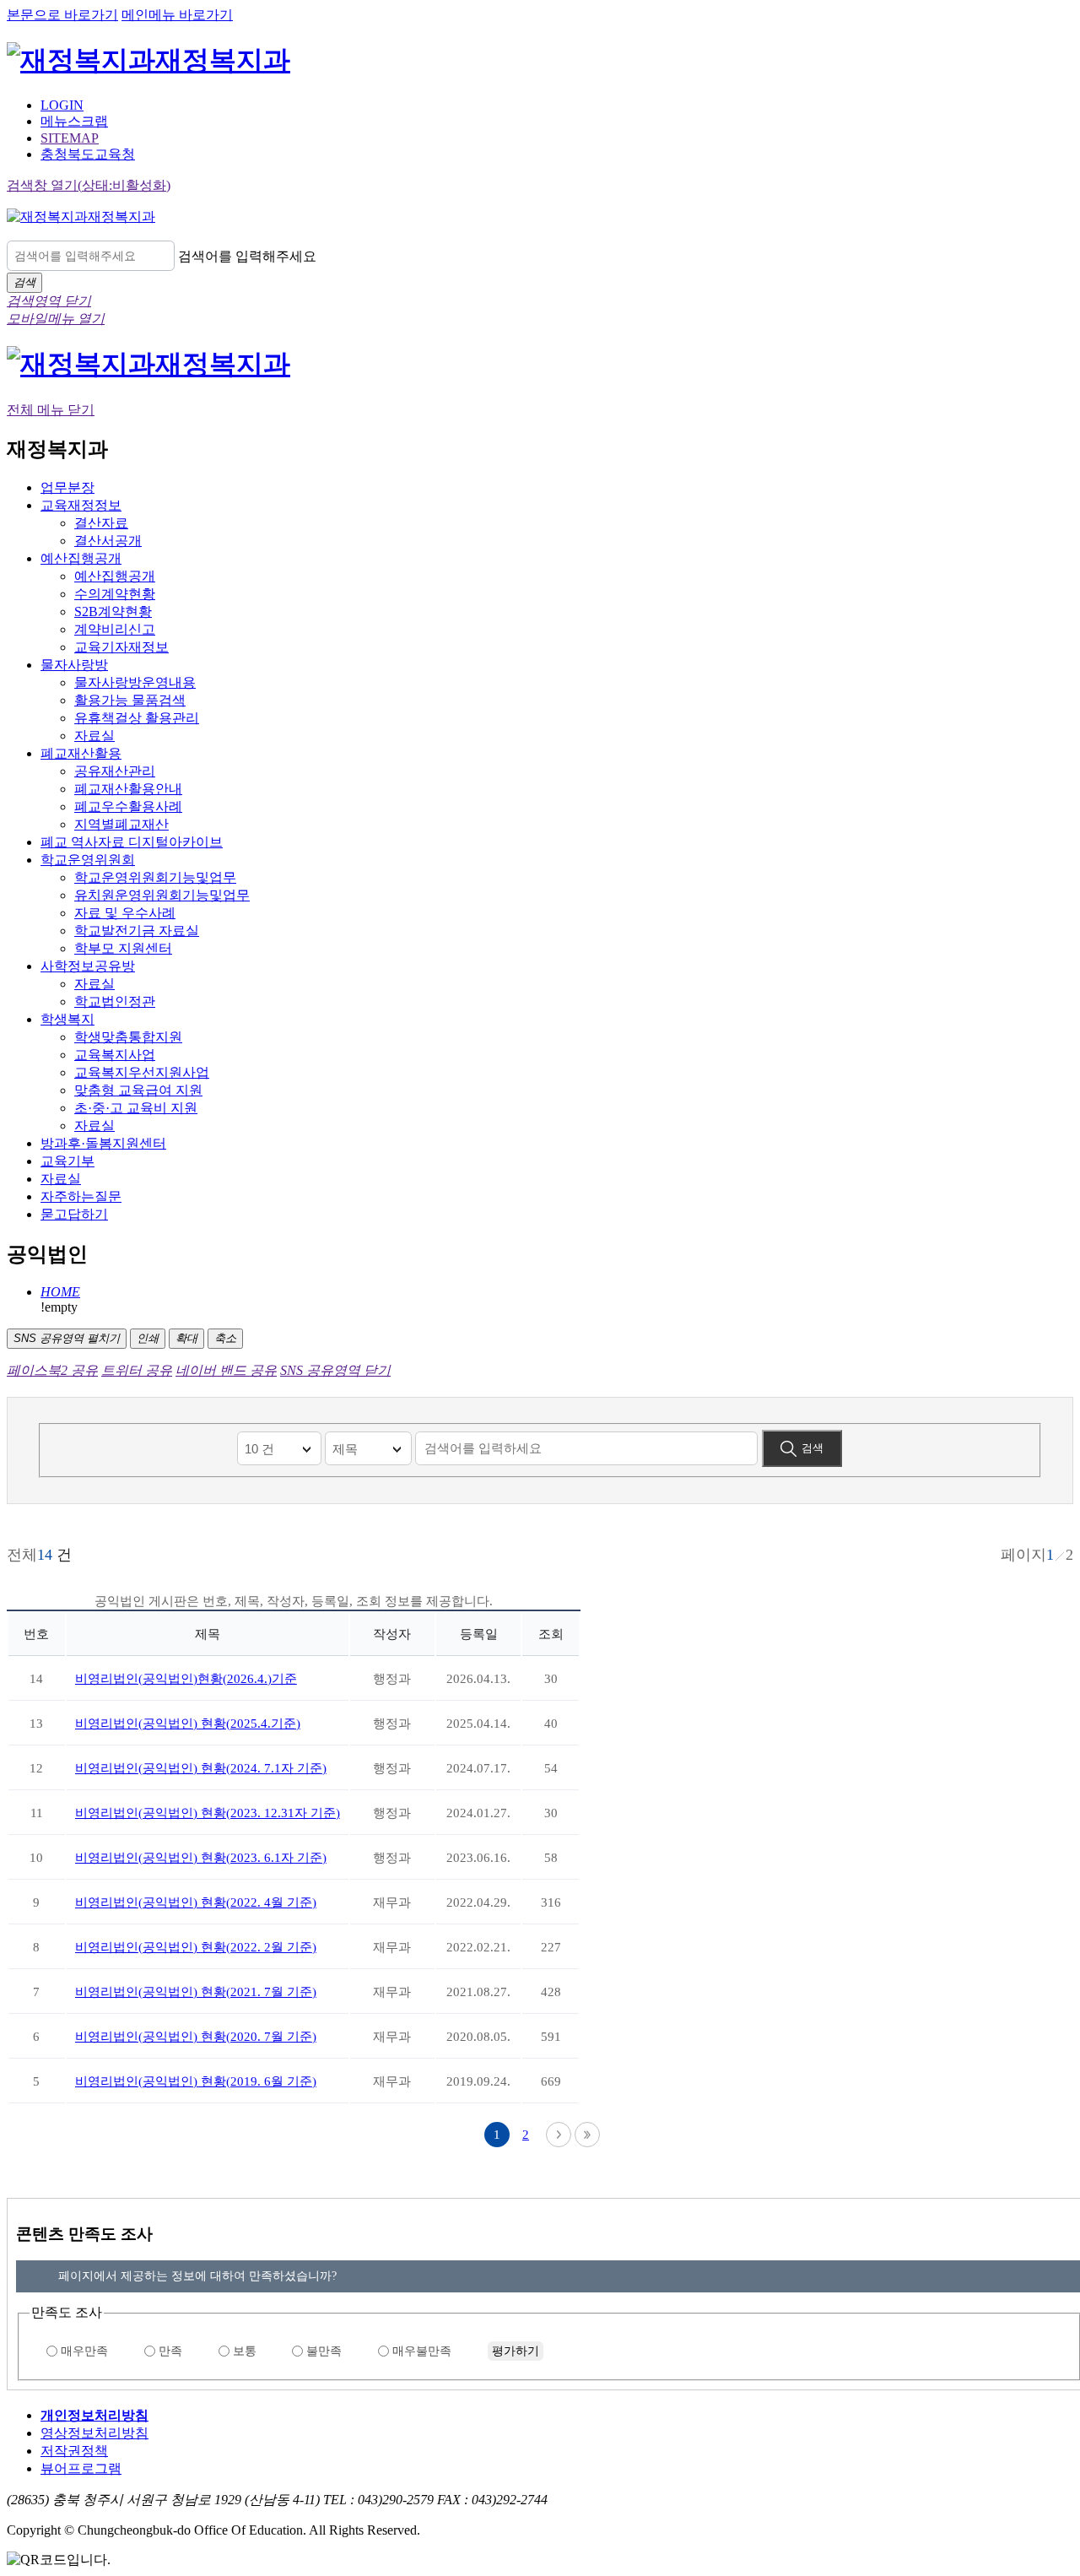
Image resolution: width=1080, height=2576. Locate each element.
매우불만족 (422, 2351)
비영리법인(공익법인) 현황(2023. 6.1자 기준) (201, 1858)
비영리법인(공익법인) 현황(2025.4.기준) (188, 1724)
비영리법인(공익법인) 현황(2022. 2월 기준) (196, 1947)
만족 (170, 2351)
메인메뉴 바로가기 (177, 15)
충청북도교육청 (88, 154)
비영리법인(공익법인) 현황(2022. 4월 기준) (196, 1902)
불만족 (324, 2351)
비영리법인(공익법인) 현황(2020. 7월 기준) (196, 2037)
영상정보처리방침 (94, 2433)
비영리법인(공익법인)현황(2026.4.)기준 (186, 1679)
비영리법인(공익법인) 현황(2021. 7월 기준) (196, 1992)
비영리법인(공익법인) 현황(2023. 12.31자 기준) (208, 1813)
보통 (245, 2351)
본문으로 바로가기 (62, 15)
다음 (559, 2135)
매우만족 (84, 2351)
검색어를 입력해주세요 (247, 256)
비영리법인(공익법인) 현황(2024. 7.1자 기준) (201, 1768)
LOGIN (62, 105)
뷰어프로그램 (81, 2468)
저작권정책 (74, 2451)
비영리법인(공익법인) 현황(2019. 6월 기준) (196, 2081)
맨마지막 (587, 2135)
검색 (813, 1448)
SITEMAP (70, 138)
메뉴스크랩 (74, 121)
